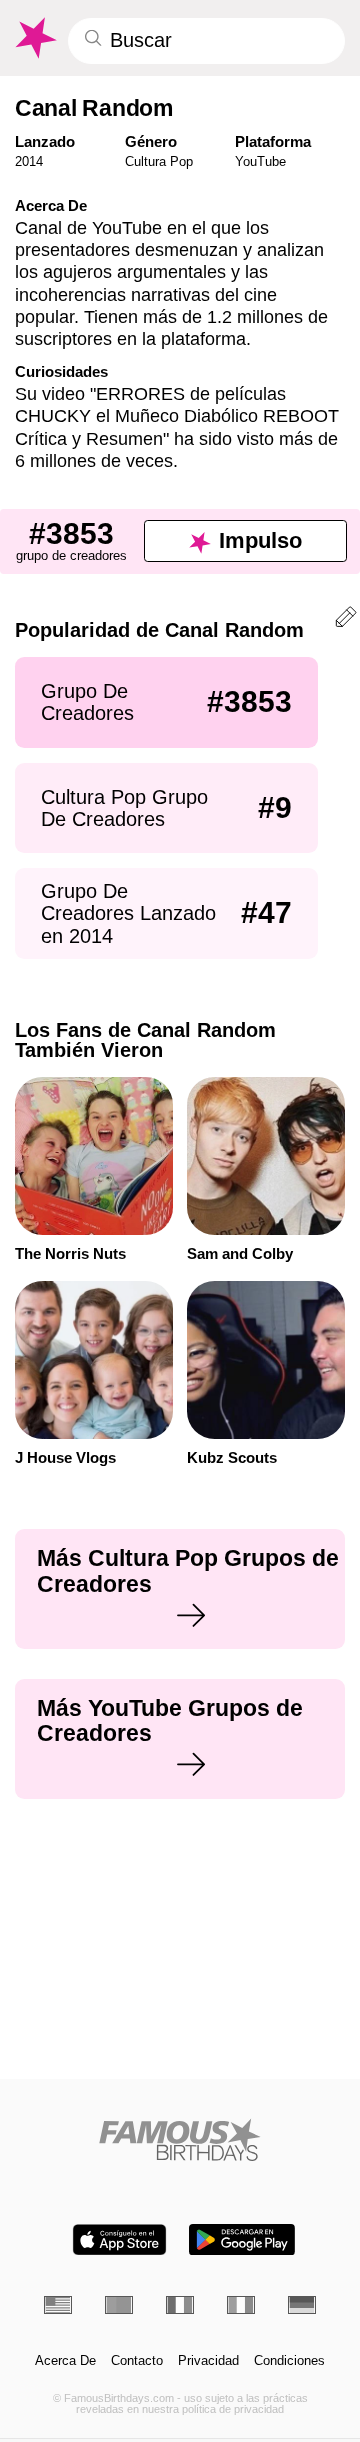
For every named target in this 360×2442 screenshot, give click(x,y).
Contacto (137, 2361)
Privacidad (208, 2361)
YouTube (260, 161)
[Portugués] (119, 2305)
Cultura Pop (159, 161)
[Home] (180, 2139)
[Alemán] (302, 2305)
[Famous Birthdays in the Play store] (242, 2239)
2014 (29, 161)
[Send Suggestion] (346, 620)
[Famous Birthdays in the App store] (119, 2239)
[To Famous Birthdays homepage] (34, 38)
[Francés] (180, 2305)
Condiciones (289, 2361)
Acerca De (65, 2361)
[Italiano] (241, 2305)
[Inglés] (58, 2305)
